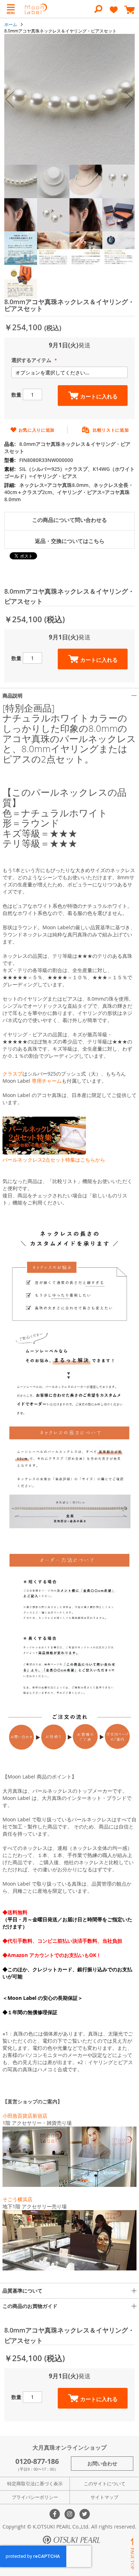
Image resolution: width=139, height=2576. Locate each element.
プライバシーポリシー (35, 2497)
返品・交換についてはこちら (70, 541)
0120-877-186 (37, 2461)
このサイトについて (105, 2484)
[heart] (114, 13)
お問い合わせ (102, 2463)
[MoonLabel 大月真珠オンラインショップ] (36, 9)
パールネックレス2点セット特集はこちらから (54, 1160)
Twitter (85, 2514)
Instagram (70, 2514)
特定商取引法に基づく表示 (35, 2484)
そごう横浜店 (17, 2199)
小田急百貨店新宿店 (25, 2116)
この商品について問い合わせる (69, 520)
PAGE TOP (132, 2554)
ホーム (11, 24)
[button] (10, 99)
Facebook (55, 2514)
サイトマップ (104, 2497)
